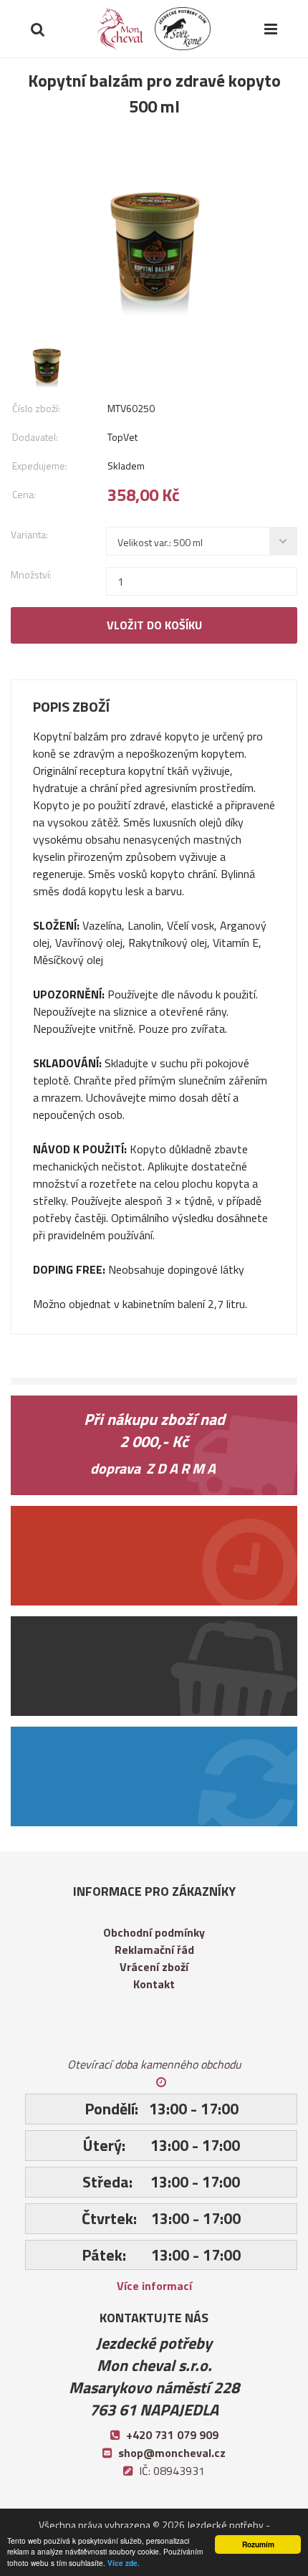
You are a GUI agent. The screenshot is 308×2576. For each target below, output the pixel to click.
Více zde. (124, 2563)
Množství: (31, 574)
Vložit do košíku (154, 625)
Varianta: (29, 534)
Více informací (154, 2286)
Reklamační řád (154, 1950)
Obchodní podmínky (154, 1932)
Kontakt (154, 1984)
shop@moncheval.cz (172, 2453)
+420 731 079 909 (172, 2435)
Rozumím (258, 2544)
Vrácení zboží (154, 1967)
